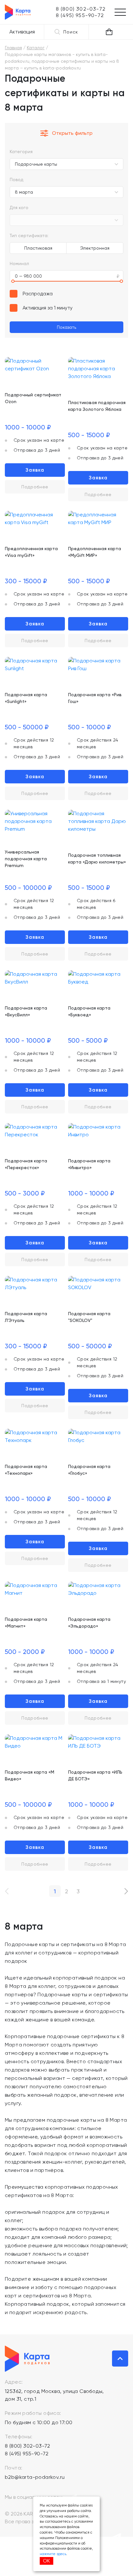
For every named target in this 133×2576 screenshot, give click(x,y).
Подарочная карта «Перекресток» (26, 1164)
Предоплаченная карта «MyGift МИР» (95, 552)
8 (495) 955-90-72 (27, 2454)
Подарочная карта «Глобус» (89, 1470)
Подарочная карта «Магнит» (26, 1623)
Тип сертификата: (29, 235)
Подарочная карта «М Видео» (30, 1775)
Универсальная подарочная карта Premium (26, 859)
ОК (46, 2561)
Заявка (35, 470)
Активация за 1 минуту (48, 308)
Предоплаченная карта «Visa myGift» (31, 552)
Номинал (19, 263)
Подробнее (35, 487)
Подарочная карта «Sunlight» (26, 698)
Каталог (36, 48)
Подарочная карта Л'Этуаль (26, 1317)
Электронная (95, 248)
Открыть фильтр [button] (72, 133)
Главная (13, 48)
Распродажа (38, 294)
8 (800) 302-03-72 (28, 2446)
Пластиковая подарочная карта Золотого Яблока (97, 406)
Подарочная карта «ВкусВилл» (26, 1011)
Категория (21, 152)
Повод (16, 180)
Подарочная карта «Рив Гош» (95, 698)
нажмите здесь (53, 2554)
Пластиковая (38, 248)
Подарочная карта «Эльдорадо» (89, 1623)
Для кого (19, 208)
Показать (66, 327)
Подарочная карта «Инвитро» (89, 1164)
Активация (22, 32)
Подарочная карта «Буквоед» (89, 1011)
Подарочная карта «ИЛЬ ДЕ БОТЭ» (95, 1775)
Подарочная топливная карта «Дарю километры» (97, 859)
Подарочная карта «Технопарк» (26, 1470)
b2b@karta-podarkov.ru (35, 2477)
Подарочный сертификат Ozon (33, 398)
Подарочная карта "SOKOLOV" (89, 1317)
